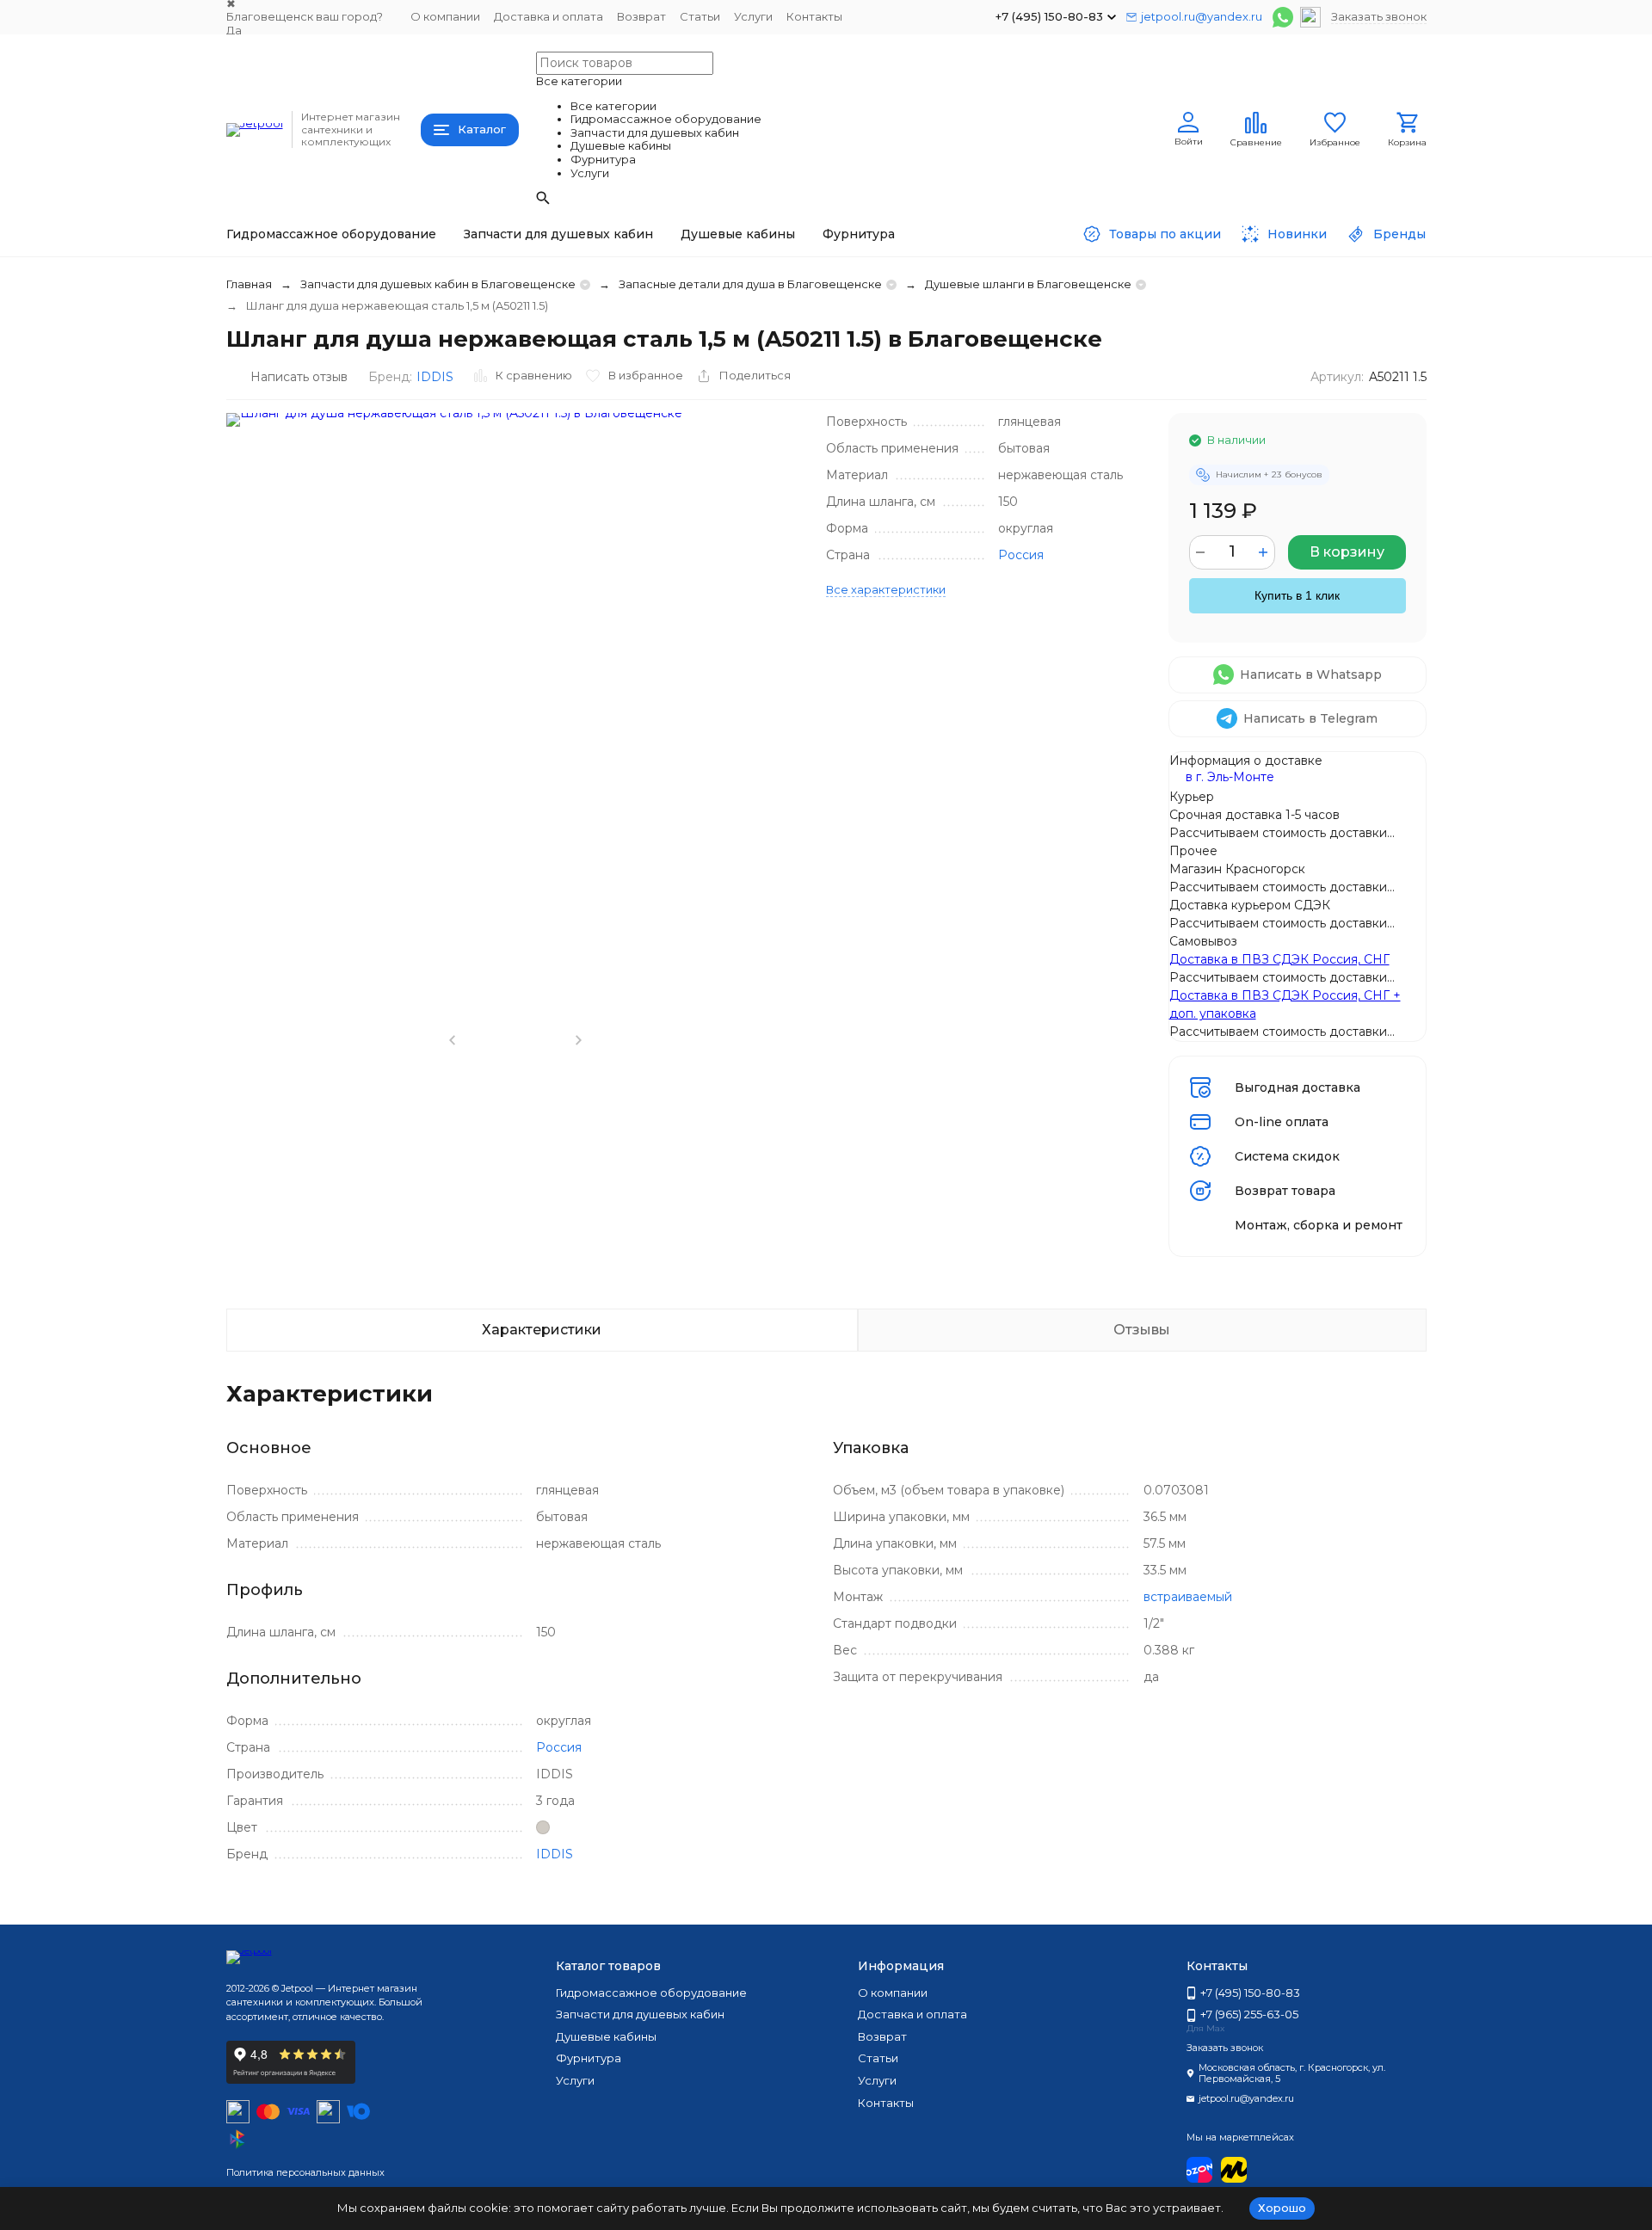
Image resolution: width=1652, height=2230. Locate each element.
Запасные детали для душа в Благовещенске (750, 284)
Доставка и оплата (549, 16)
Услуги (753, 16)
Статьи (700, 16)
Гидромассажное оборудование (331, 234)
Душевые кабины (738, 234)
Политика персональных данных (305, 2172)
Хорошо (1282, 2208)
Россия (1021, 555)
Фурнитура (859, 234)
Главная (249, 284)
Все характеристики (886, 589)
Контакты (814, 16)
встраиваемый (1188, 1597)
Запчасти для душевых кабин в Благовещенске (438, 284)
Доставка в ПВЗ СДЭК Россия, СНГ (1279, 959)
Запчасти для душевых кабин (558, 234)
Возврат (641, 16)
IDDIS (435, 377)
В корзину (1347, 552)
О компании (445, 16)
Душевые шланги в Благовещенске (1028, 284)
